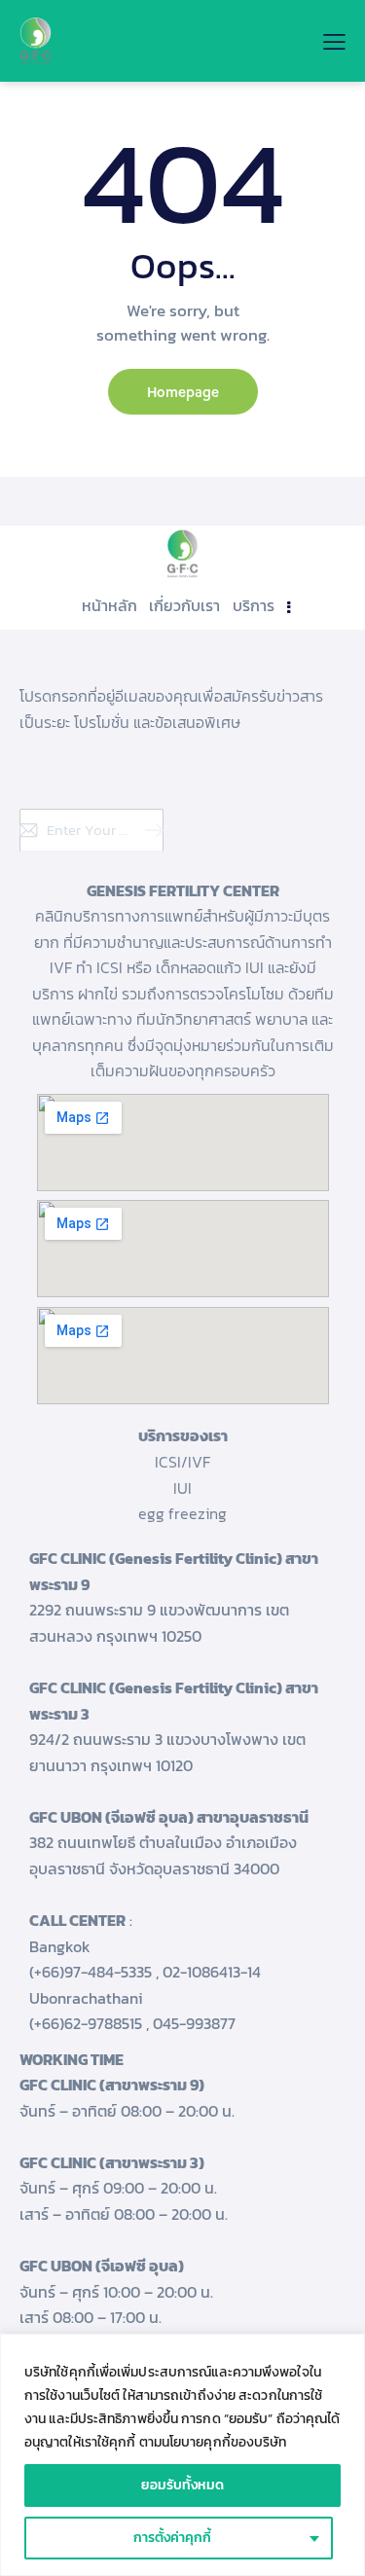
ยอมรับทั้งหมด (182, 2485)
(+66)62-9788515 (86, 2023)
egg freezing (182, 1513)
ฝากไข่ (98, 994)
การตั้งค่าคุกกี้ (172, 2538)
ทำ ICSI (99, 967)
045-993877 (194, 2023)
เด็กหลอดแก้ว (199, 967)
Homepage (183, 392)
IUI (182, 1488)
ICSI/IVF (182, 1462)
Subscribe (149, 830)
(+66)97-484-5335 (91, 1972)
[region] (182, 2455)
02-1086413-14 (212, 1972)
